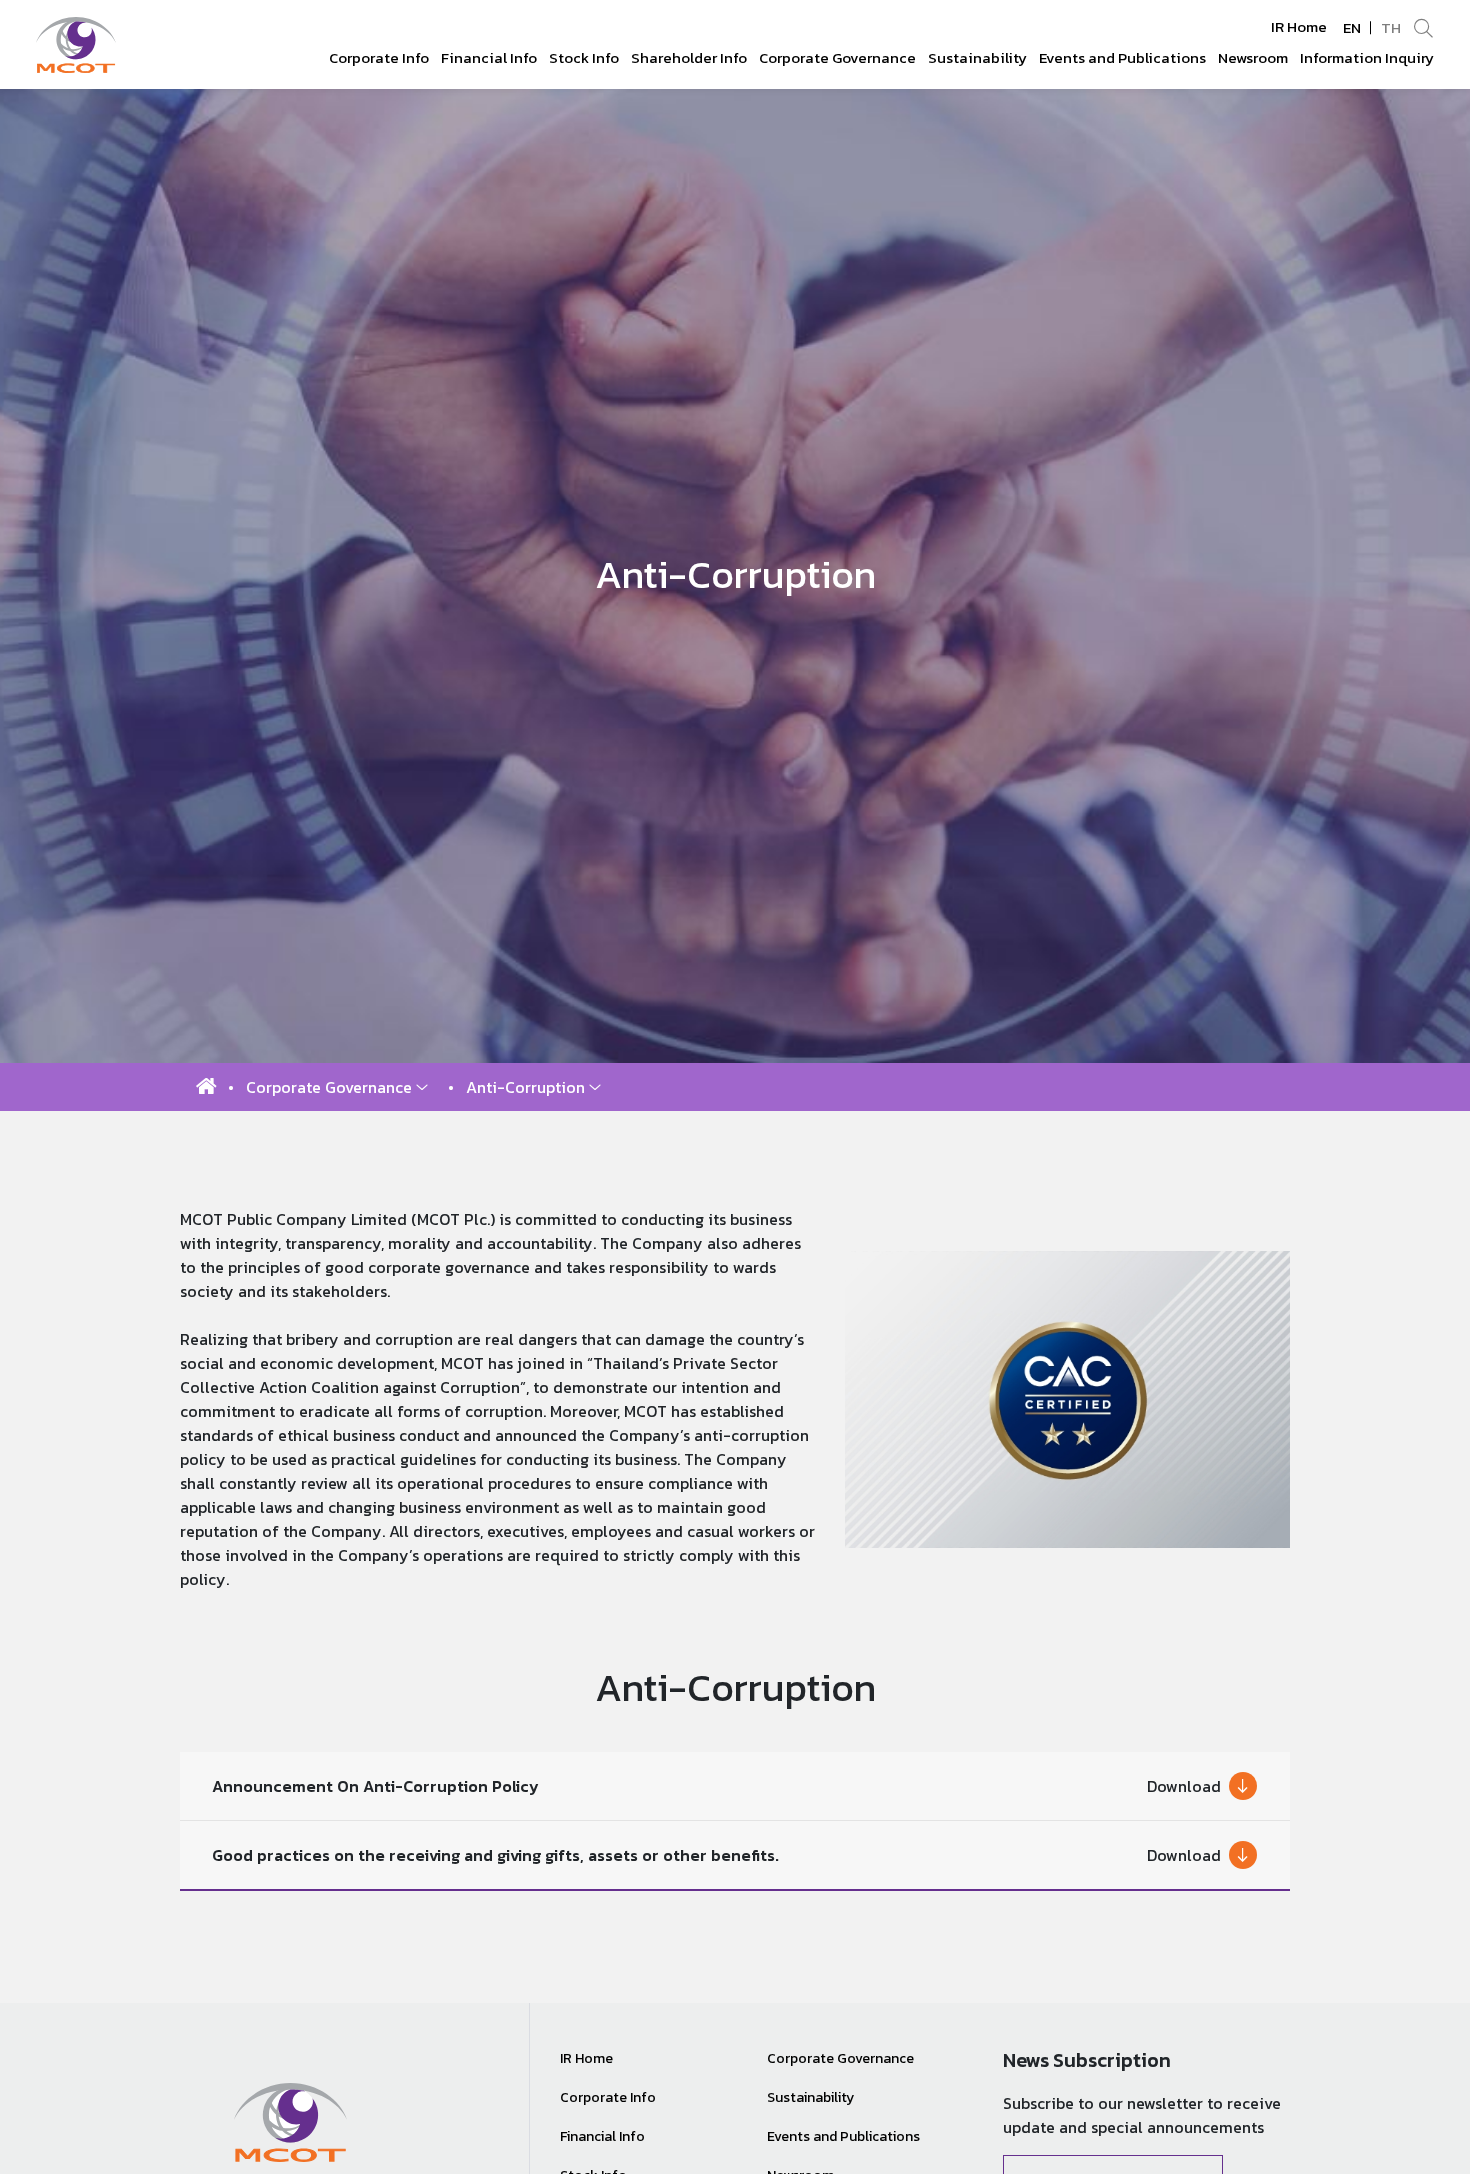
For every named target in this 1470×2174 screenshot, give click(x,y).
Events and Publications (843, 2136)
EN (1352, 27)
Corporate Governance (840, 2058)
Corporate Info (608, 2097)
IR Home (1299, 27)
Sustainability (810, 2097)
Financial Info (602, 2136)
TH (1391, 27)
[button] (337, 1087)
